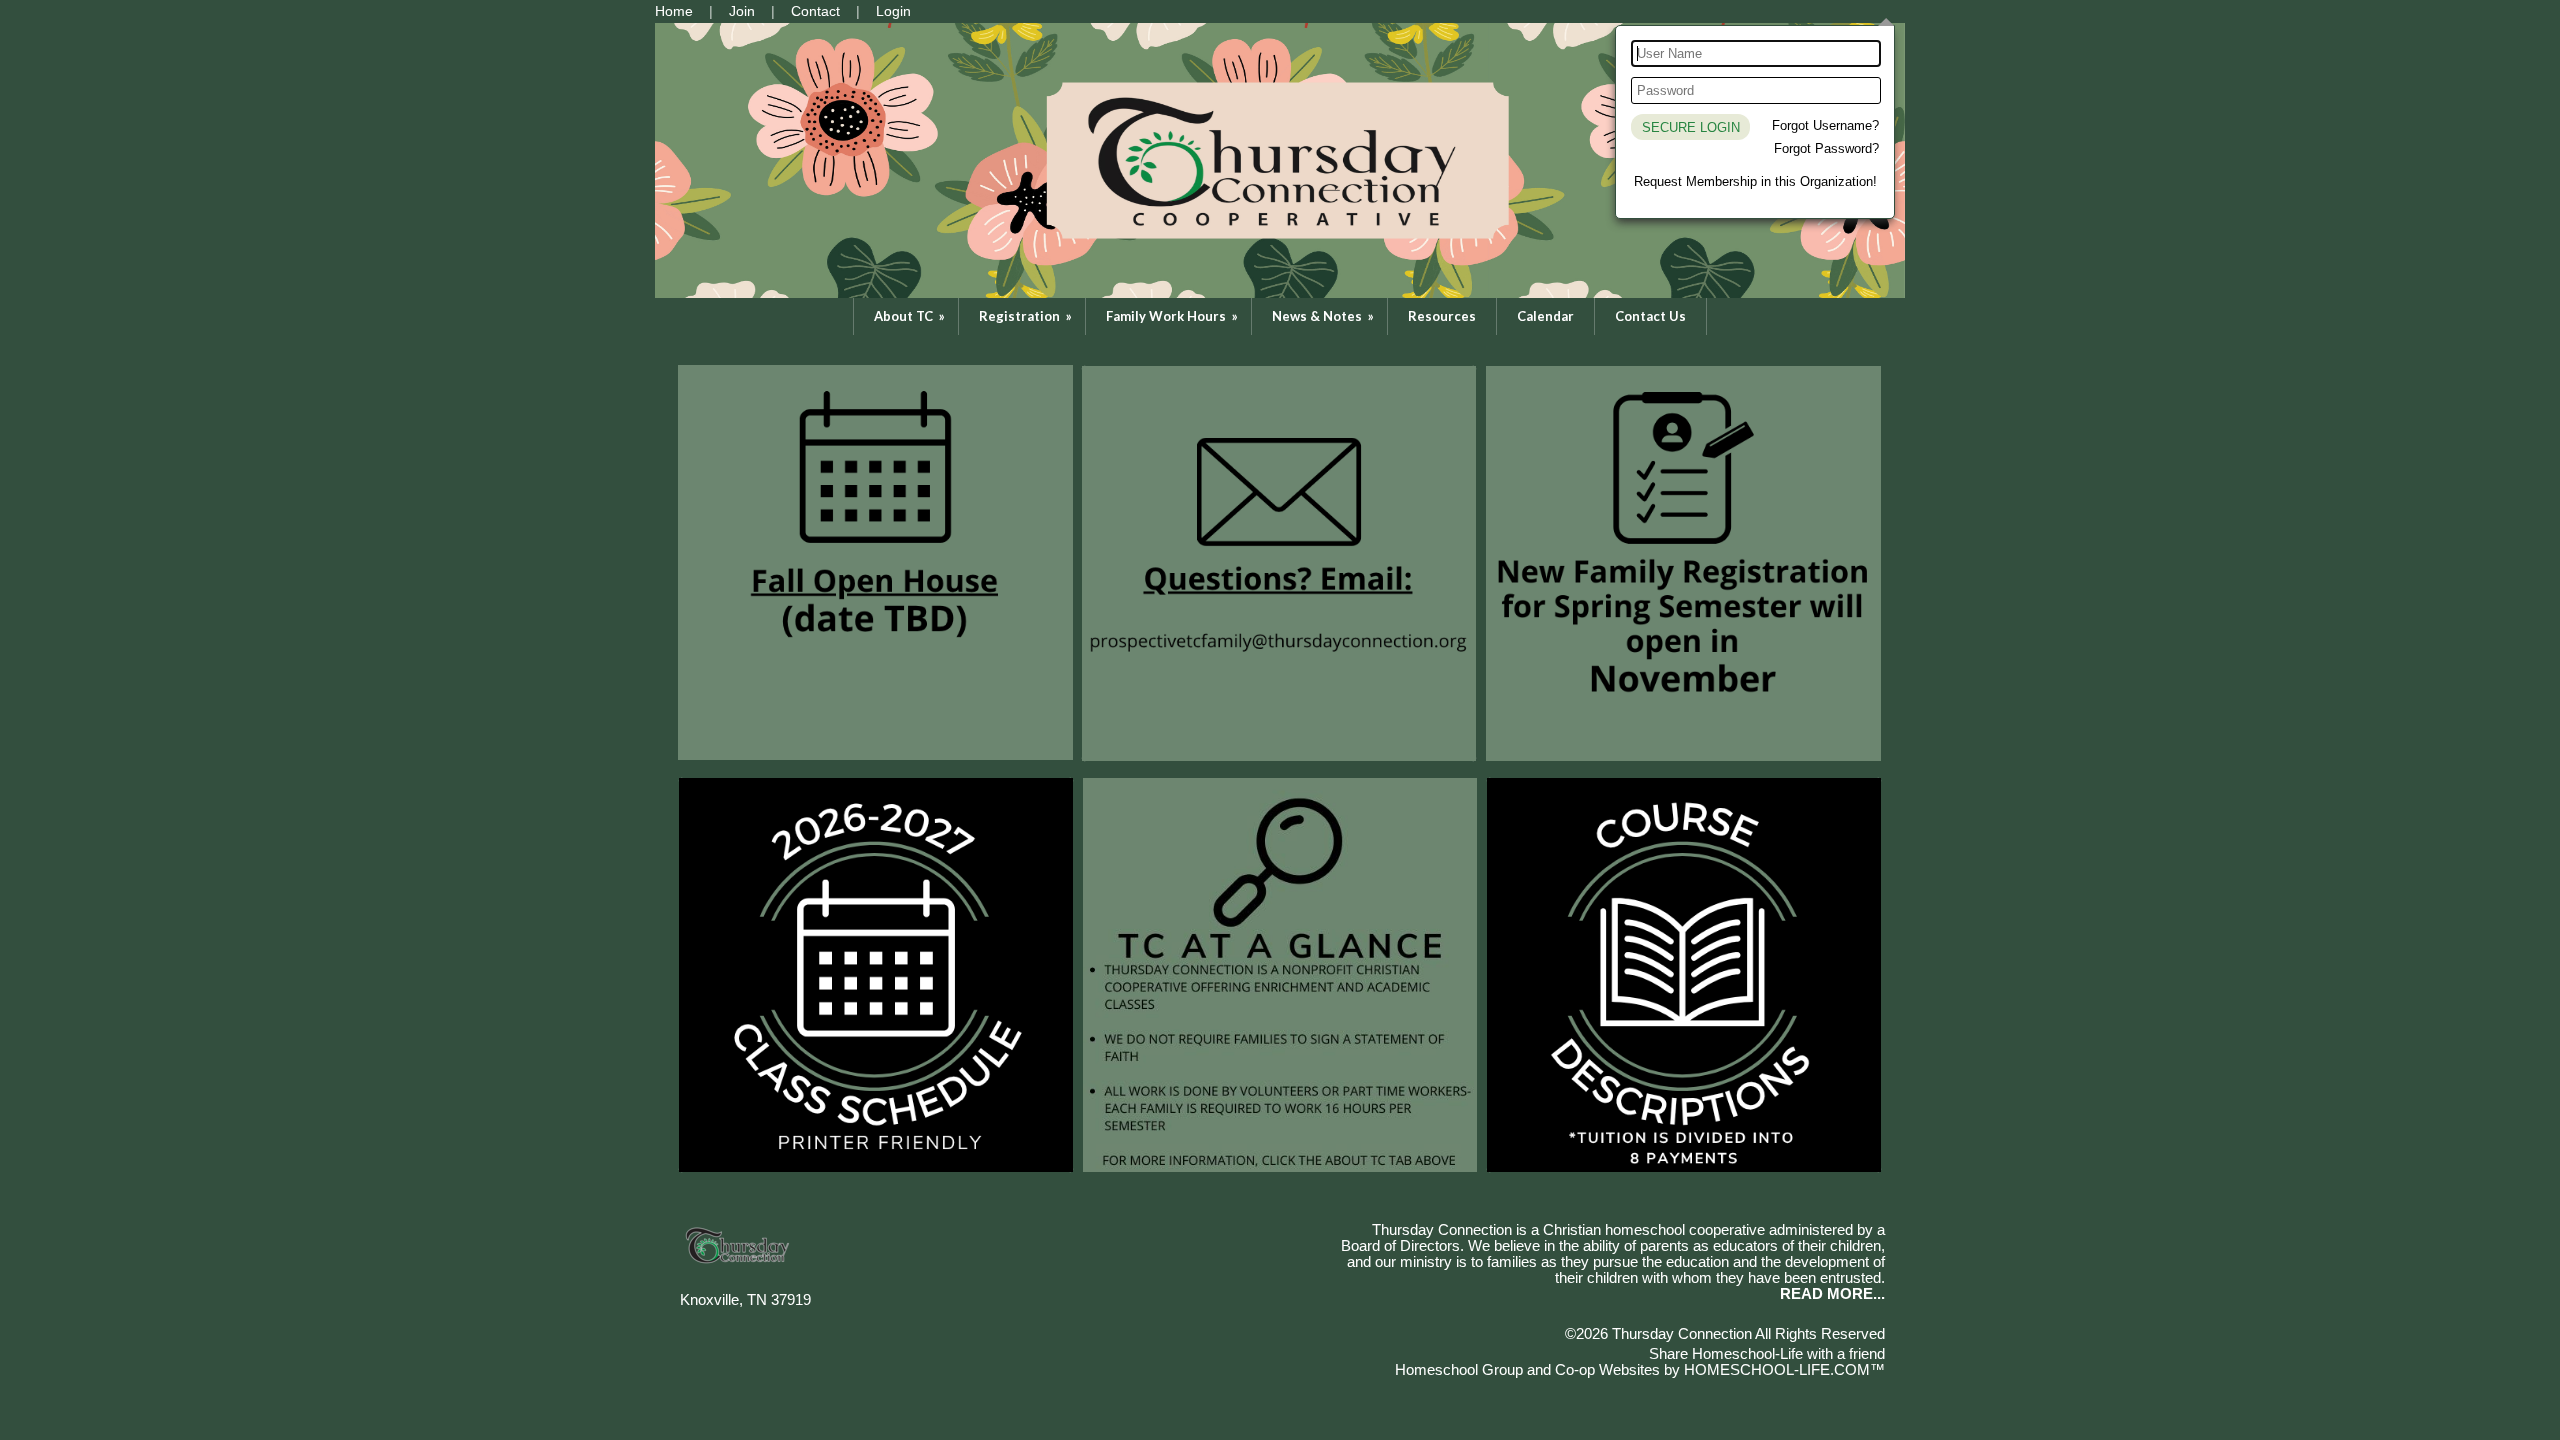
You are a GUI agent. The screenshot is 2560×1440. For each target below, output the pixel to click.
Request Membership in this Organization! (1755, 181)
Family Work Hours (1173, 316)
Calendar (1545, 316)
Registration (1027, 316)
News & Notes (1324, 316)
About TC (911, 316)
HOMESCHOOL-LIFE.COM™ (1784, 1370)
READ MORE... (1832, 1294)
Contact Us (1650, 316)
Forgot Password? (1826, 148)
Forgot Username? (1825, 125)
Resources (1442, 316)
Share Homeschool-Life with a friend (1767, 1354)
